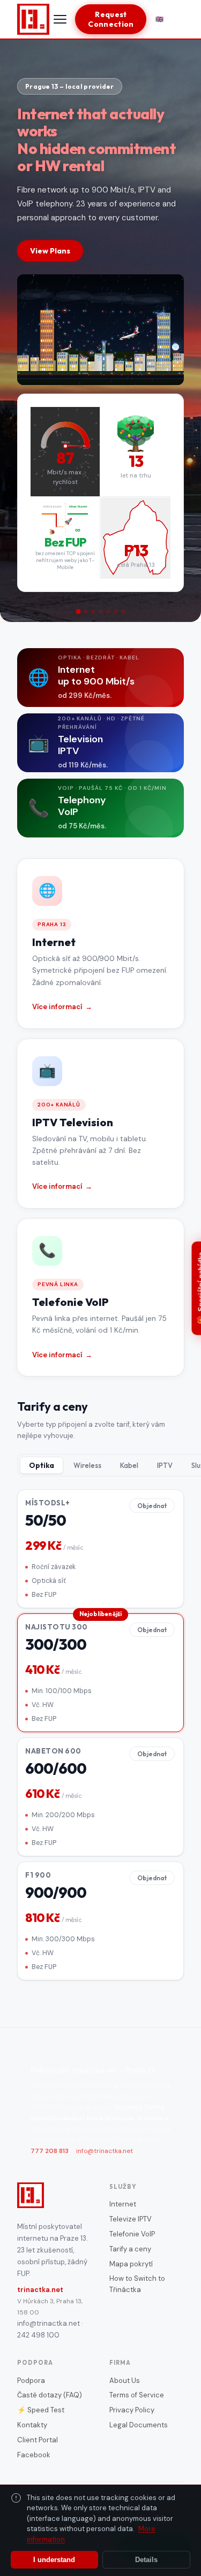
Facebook (34, 2455)
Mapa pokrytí (131, 2264)
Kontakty (32, 2425)
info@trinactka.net (105, 2151)
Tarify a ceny (130, 2249)
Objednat (152, 1506)
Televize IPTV (131, 2219)
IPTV (165, 1465)
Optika (42, 1465)
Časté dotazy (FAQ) (50, 2395)
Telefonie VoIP (132, 2234)
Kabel (129, 1465)
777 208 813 (50, 2151)
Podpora (31, 2381)
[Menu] (60, 19)
